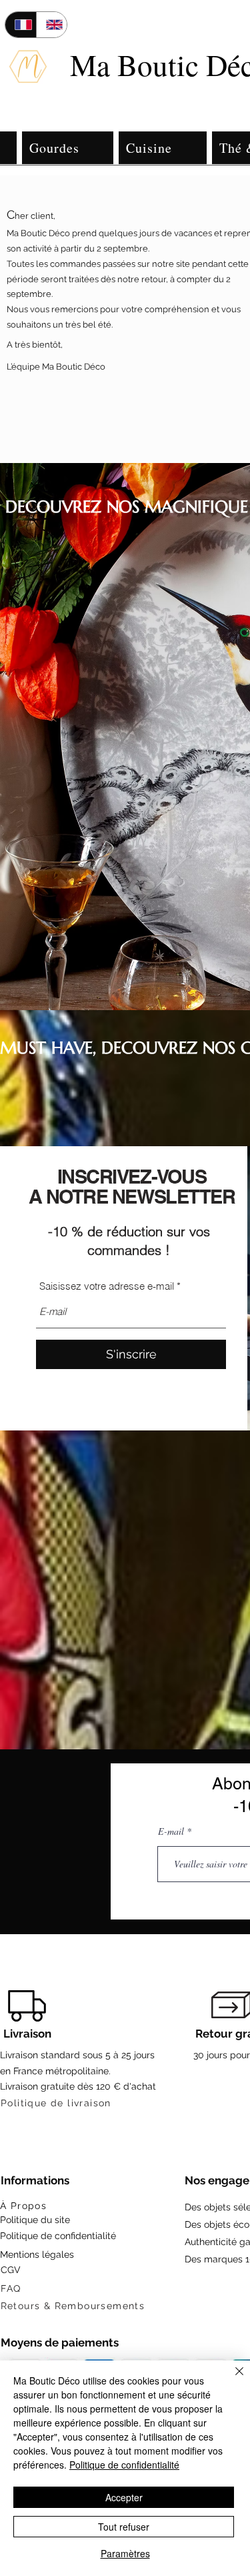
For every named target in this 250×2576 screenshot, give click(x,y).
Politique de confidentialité (124, 2465)
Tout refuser (124, 2527)
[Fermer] (231, 2379)
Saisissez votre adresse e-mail (107, 1286)
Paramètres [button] (125, 2553)
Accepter (124, 2497)
